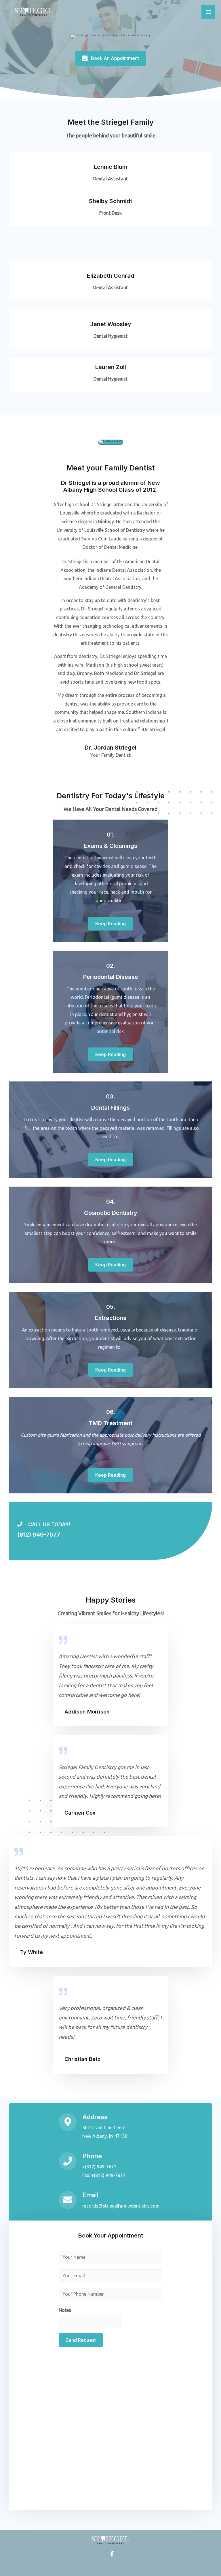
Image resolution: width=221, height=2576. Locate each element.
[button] (111, 58)
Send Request (81, 2340)
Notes (65, 2310)
